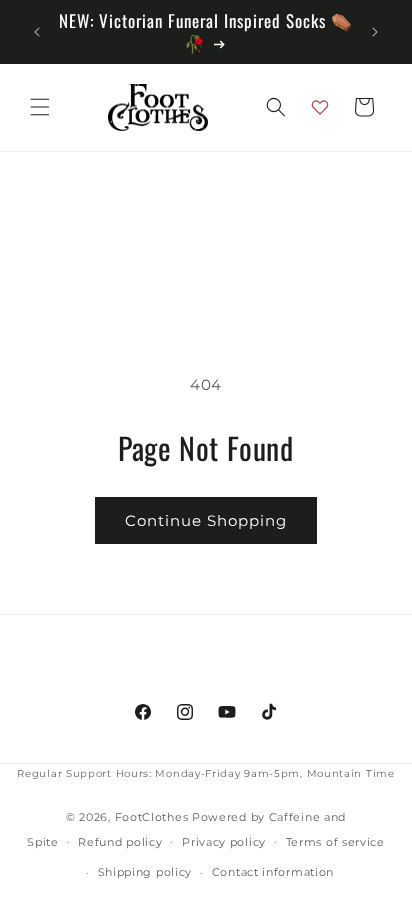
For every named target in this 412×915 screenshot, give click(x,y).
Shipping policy (145, 872)
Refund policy (120, 842)
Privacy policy (224, 842)
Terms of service (335, 842)
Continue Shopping (206, 520)
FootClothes (152, 817)
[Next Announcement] (375, 32)
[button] (40, 107)
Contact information (273, 872)
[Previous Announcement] (37, 32)
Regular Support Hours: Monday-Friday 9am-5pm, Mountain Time (205, 773)
